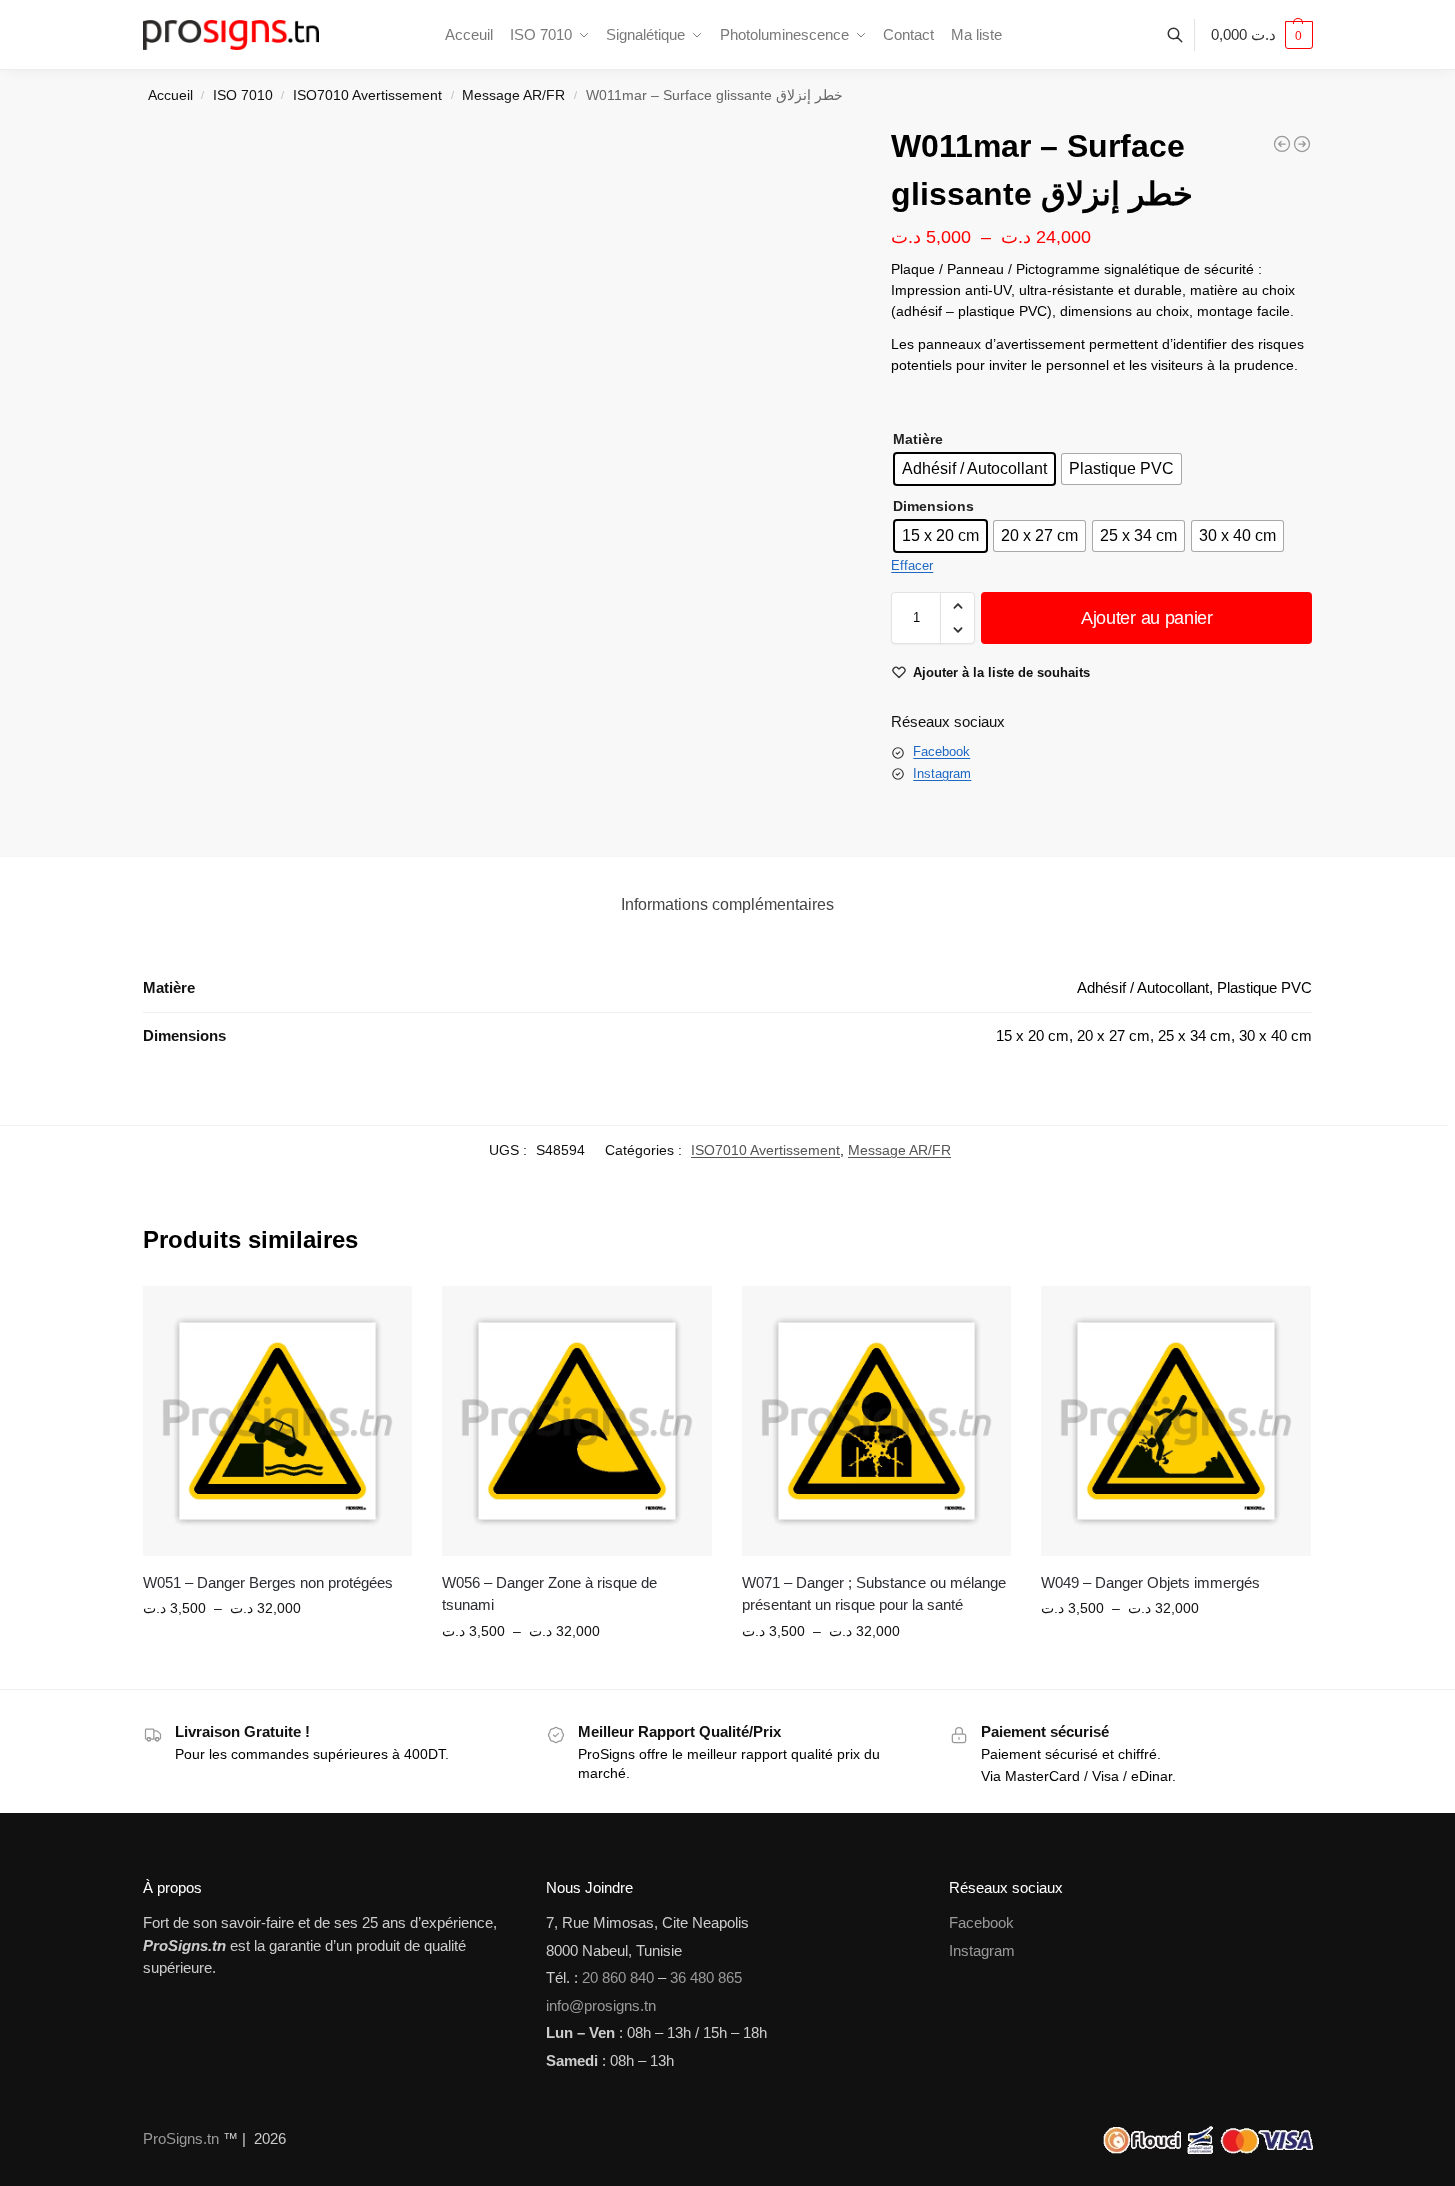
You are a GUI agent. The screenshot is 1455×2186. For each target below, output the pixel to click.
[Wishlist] (382, 1316)
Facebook (941, 751)
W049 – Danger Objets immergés (1150, 1582)
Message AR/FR (513, 95)
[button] (1262, 35)
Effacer (912, 565)
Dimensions (933, 506)
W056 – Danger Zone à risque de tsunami (549, 1594)
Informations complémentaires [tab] (727, 904)
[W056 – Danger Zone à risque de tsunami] (577, 1421)
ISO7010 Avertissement (367, 95)
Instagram (942, 773)
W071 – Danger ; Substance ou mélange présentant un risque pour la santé (874, 1594)
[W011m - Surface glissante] (1302, 144)
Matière (918, 439)
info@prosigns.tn (601, 2005)
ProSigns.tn (181, 2138)
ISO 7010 (243, 95)
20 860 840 (618, 1977)
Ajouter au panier (1147, 618)
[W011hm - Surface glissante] (1282, 144)
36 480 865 (706, 1977)
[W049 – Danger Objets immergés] (1176, 1421)
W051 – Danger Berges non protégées (268, 1582)
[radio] (974, 469)
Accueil (170, 95)
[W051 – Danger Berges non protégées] (278, 1421)
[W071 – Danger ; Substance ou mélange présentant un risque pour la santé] (877, 1421)
